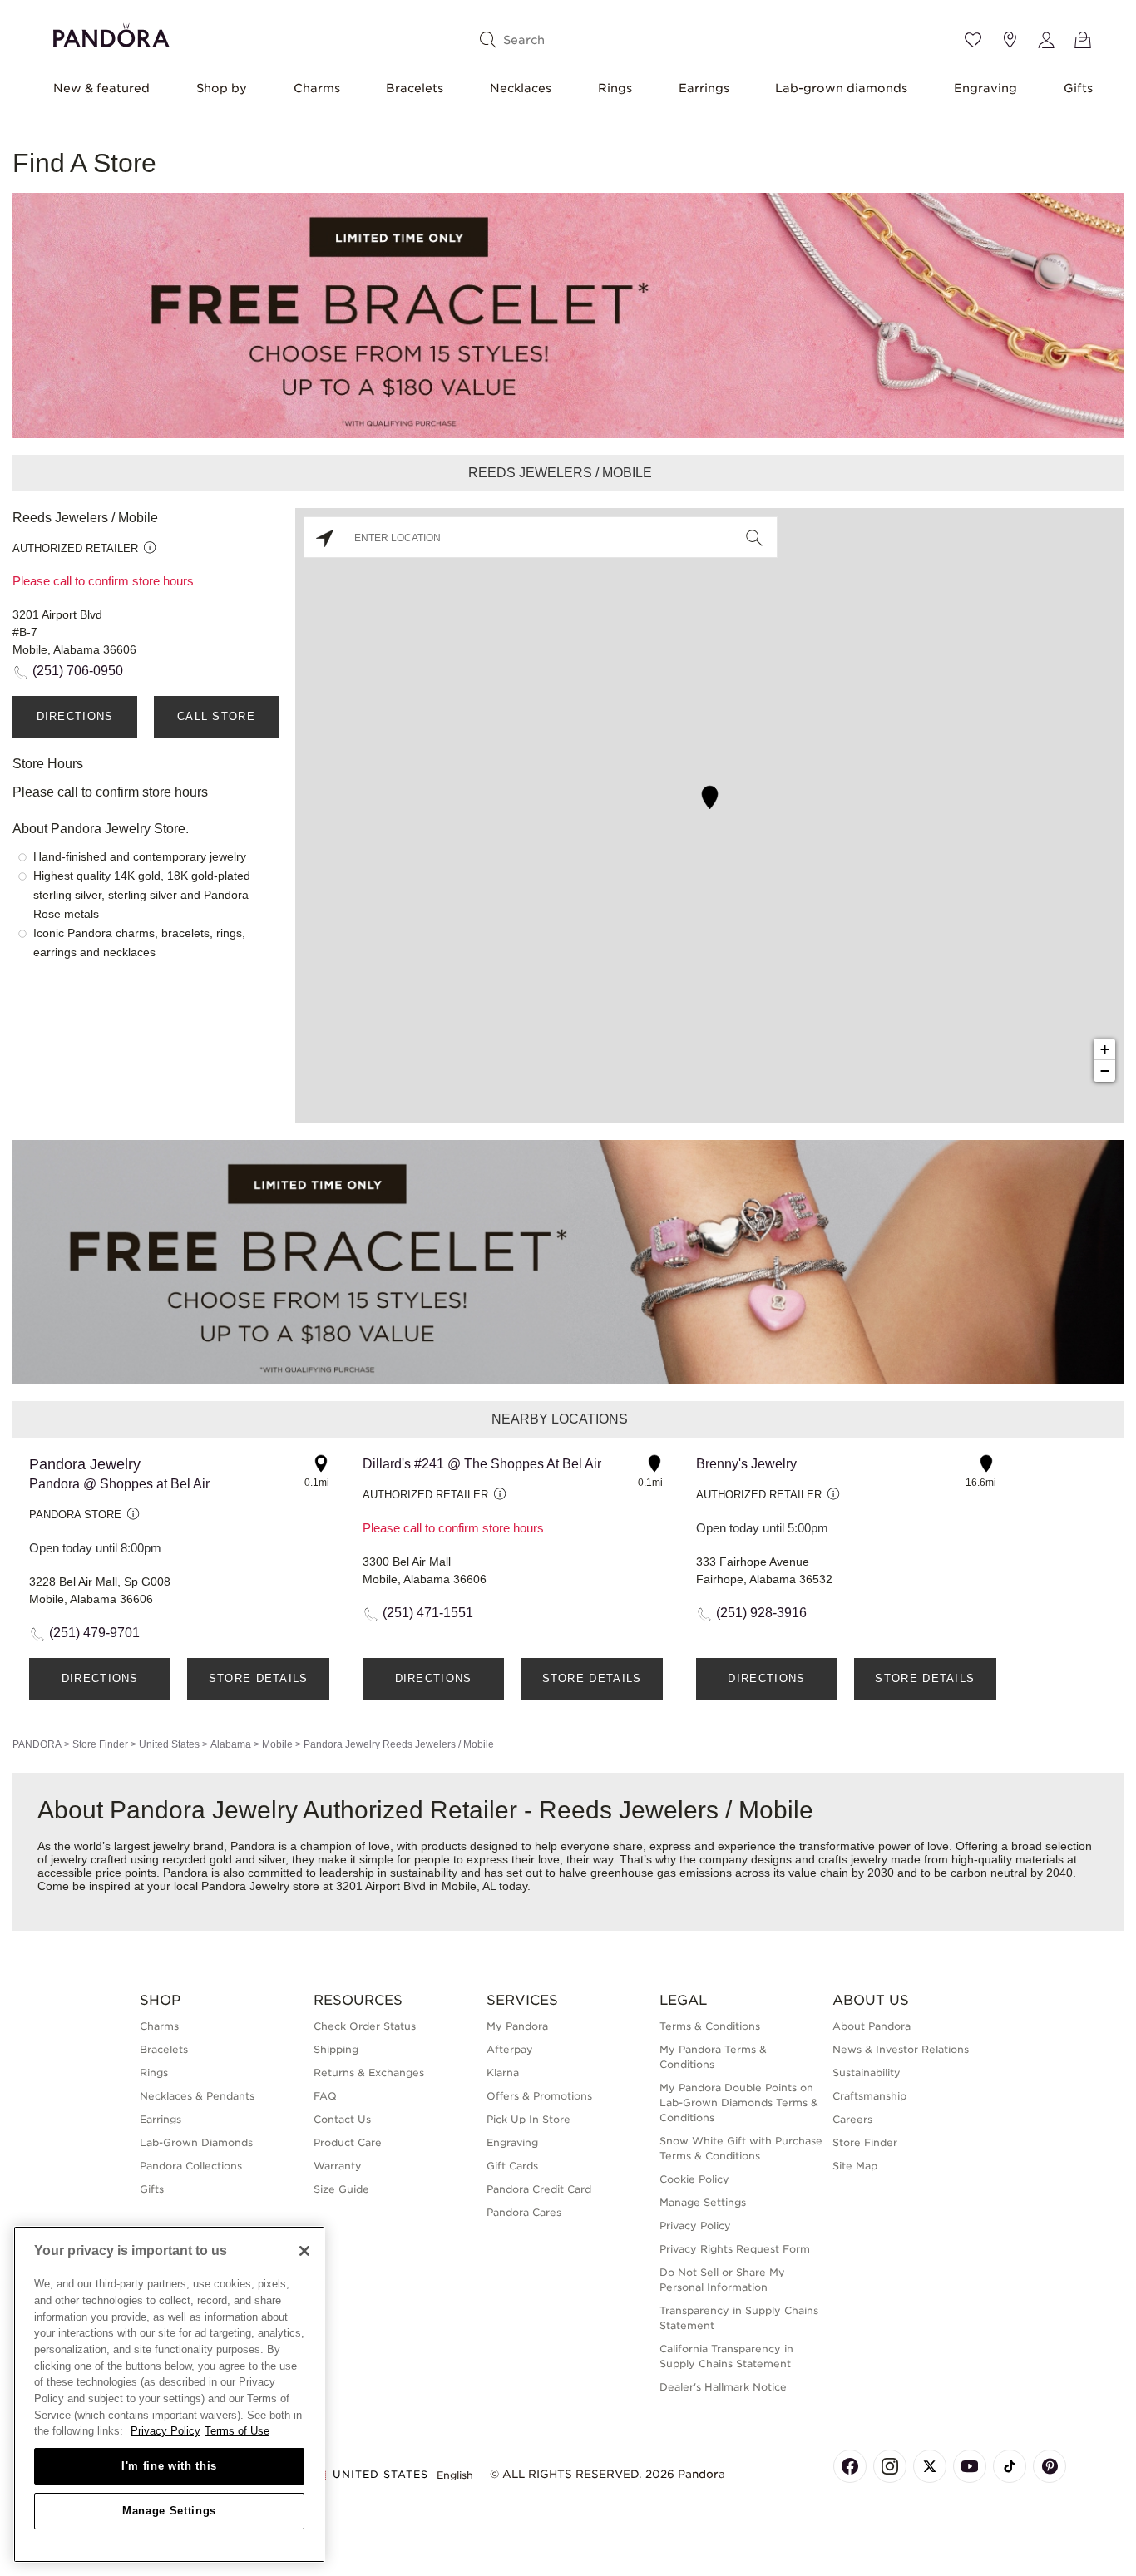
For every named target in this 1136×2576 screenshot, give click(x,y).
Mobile (277, 1744)
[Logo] (111, 33)
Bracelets (415, 88)
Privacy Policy (695, 2226)
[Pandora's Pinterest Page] (1050, 2466)
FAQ (325, 2096)
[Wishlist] (973, 40)
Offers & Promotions (539, 2096)
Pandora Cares (524, 2212)
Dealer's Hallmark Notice (723, 2387)
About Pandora (872, 2026)
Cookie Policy (694, 2179)
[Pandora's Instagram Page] (890, 2466)
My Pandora (517, 2026)
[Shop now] (568, 315)
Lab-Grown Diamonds (196, 2142)
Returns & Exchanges (369, 2073)
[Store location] (1010, 40)
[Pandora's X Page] (930, 2466)
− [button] (1105, 1071)
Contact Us (342, 2119)
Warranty (338, 2166)
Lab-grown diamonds (841, 88)
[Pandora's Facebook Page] (850, 2466)
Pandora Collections (191, 2166)
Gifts (1078, 88)
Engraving (985, 88)
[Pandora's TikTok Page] (1010, 2466)
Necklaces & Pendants (197, 2096)
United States (169, 1744)
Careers (852, 2119)
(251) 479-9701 (94, 1633)
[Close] (304, 2251)
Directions (75, 716)
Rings (615, 88)
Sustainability (867, 2073)
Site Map (855, 2166)
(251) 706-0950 (78, 671)
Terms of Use (237, 2431)
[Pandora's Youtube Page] (970, 2466)
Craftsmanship (869, 2096)
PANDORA (37, 1744)
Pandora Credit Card (539, 2189)
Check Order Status (365, 2026)
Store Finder (100, 1744)
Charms (317, 88)
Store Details (259, 1678)
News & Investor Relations (901, 2049)
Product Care (348, 2142)
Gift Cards (512, 2166)
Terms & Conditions (710, 2026)
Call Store (216, 716)
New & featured (101, 88)
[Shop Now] (568, 1261)
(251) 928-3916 (761, 1613)
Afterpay (510, 2049)
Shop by (222, 88)
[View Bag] (1083, 40)
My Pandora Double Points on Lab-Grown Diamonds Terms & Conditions (739, 2102)
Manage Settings (169, 2511)
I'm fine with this (169, 2466)
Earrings (704, 88)
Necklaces (521, 88)
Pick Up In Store (528, 2119)
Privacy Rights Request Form (735, 2249)
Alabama (231, 1744)
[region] (169, 2394)
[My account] (1046, 40)
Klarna (503, 2073)
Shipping (336, 2049)
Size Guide (341, 2189)
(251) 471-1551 (428, 1613)
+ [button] (1105, 1049)
